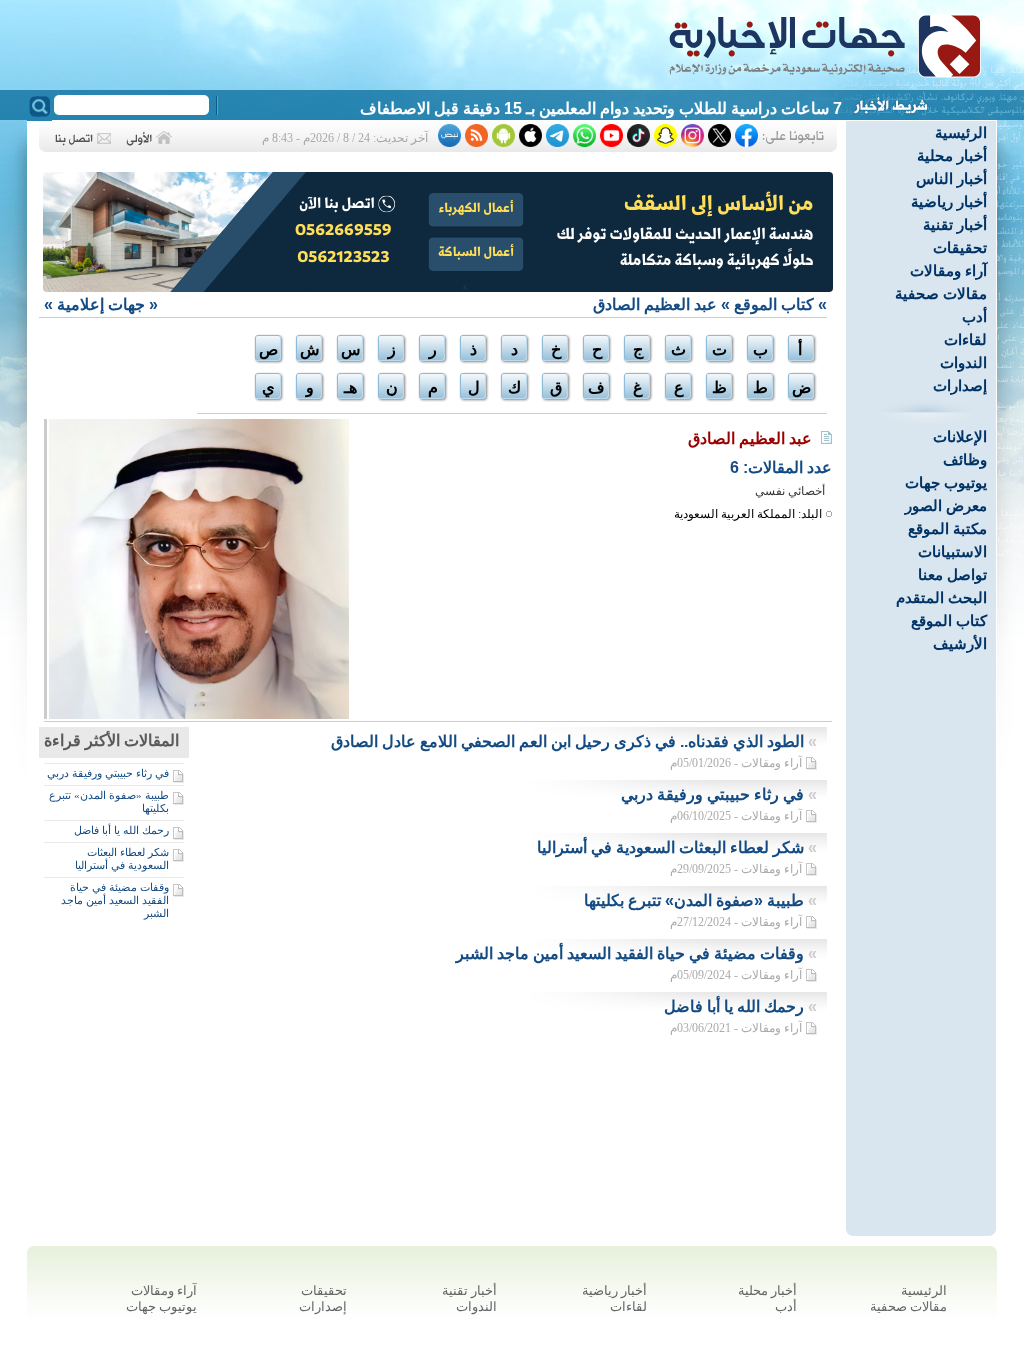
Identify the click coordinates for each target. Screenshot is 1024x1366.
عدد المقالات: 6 (781, 467)
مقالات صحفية (941, 293)
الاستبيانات (952, 551)
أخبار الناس (951, 178)
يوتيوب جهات (946, 482)
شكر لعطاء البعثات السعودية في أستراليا (122, 858)
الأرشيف (960, 643)
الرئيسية (961, 132)
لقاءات (965, 339)
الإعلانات (960, 436)
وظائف (965, 459)
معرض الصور (946, 505)
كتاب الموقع (949, 620)
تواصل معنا (952, 574)
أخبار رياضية (949, 201)
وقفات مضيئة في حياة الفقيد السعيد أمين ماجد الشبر (115, 900)
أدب (974, 316)
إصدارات (960, 385)
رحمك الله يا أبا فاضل (121, 830)
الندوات (963, 362)
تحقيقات (960, 247)
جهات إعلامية (101, 304)
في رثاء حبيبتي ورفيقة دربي (108, 773)
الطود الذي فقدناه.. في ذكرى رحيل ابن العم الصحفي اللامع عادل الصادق (567, 741)
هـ (350, 387)
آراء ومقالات (948, 270)
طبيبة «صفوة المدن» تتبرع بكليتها (694, 900)
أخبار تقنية (955, 224)
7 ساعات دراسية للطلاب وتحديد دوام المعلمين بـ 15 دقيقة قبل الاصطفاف (601, 108)
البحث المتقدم (941, 597)
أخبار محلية (952, 155)
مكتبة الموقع (947, 528)
